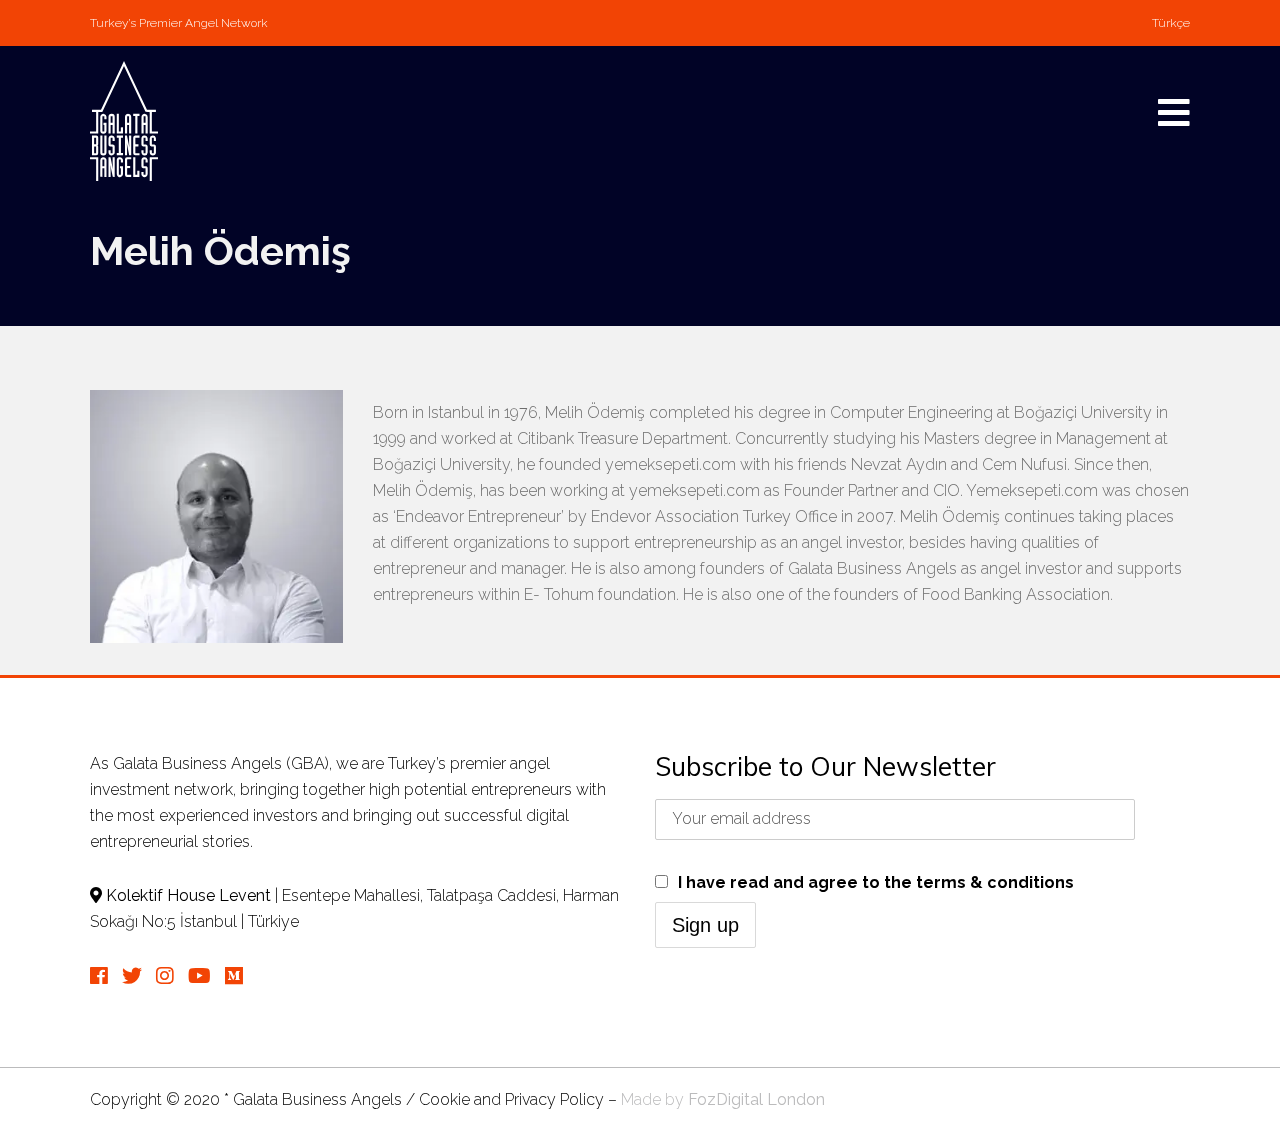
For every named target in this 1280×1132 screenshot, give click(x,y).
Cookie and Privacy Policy (511, 1099)
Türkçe (1171, 23)
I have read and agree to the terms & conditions (876, 882)
